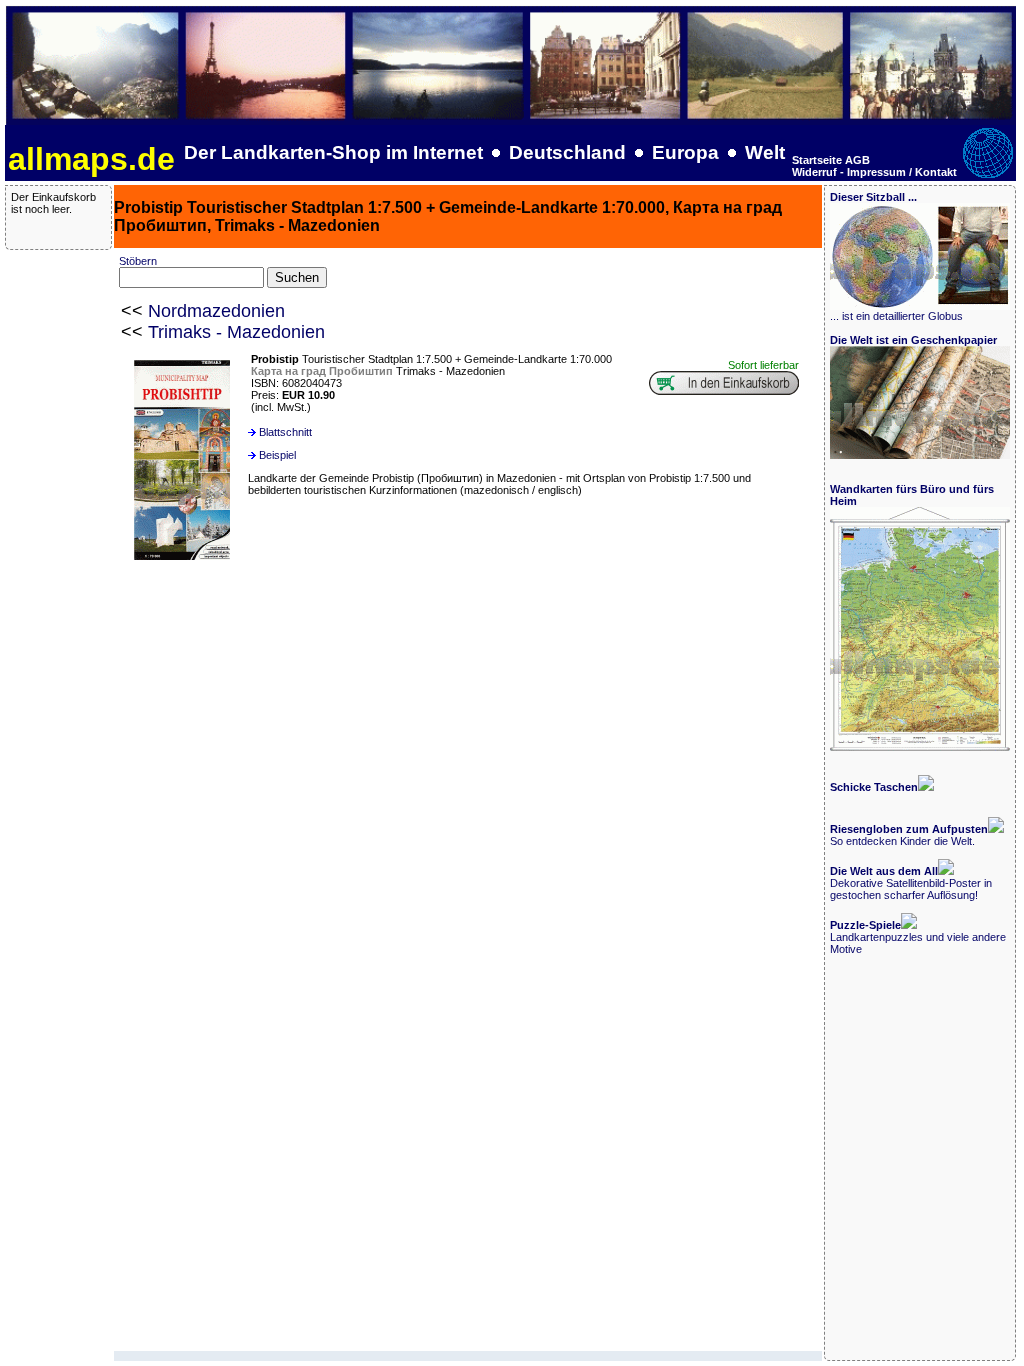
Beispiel (277, 455)
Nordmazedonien (216, 311)
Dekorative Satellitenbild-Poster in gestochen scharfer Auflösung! (911, 883)
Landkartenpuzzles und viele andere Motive (918, 937)
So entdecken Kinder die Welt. (909, 835)
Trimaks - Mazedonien (236, 332)
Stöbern (138, 261)
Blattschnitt (285, 432)
